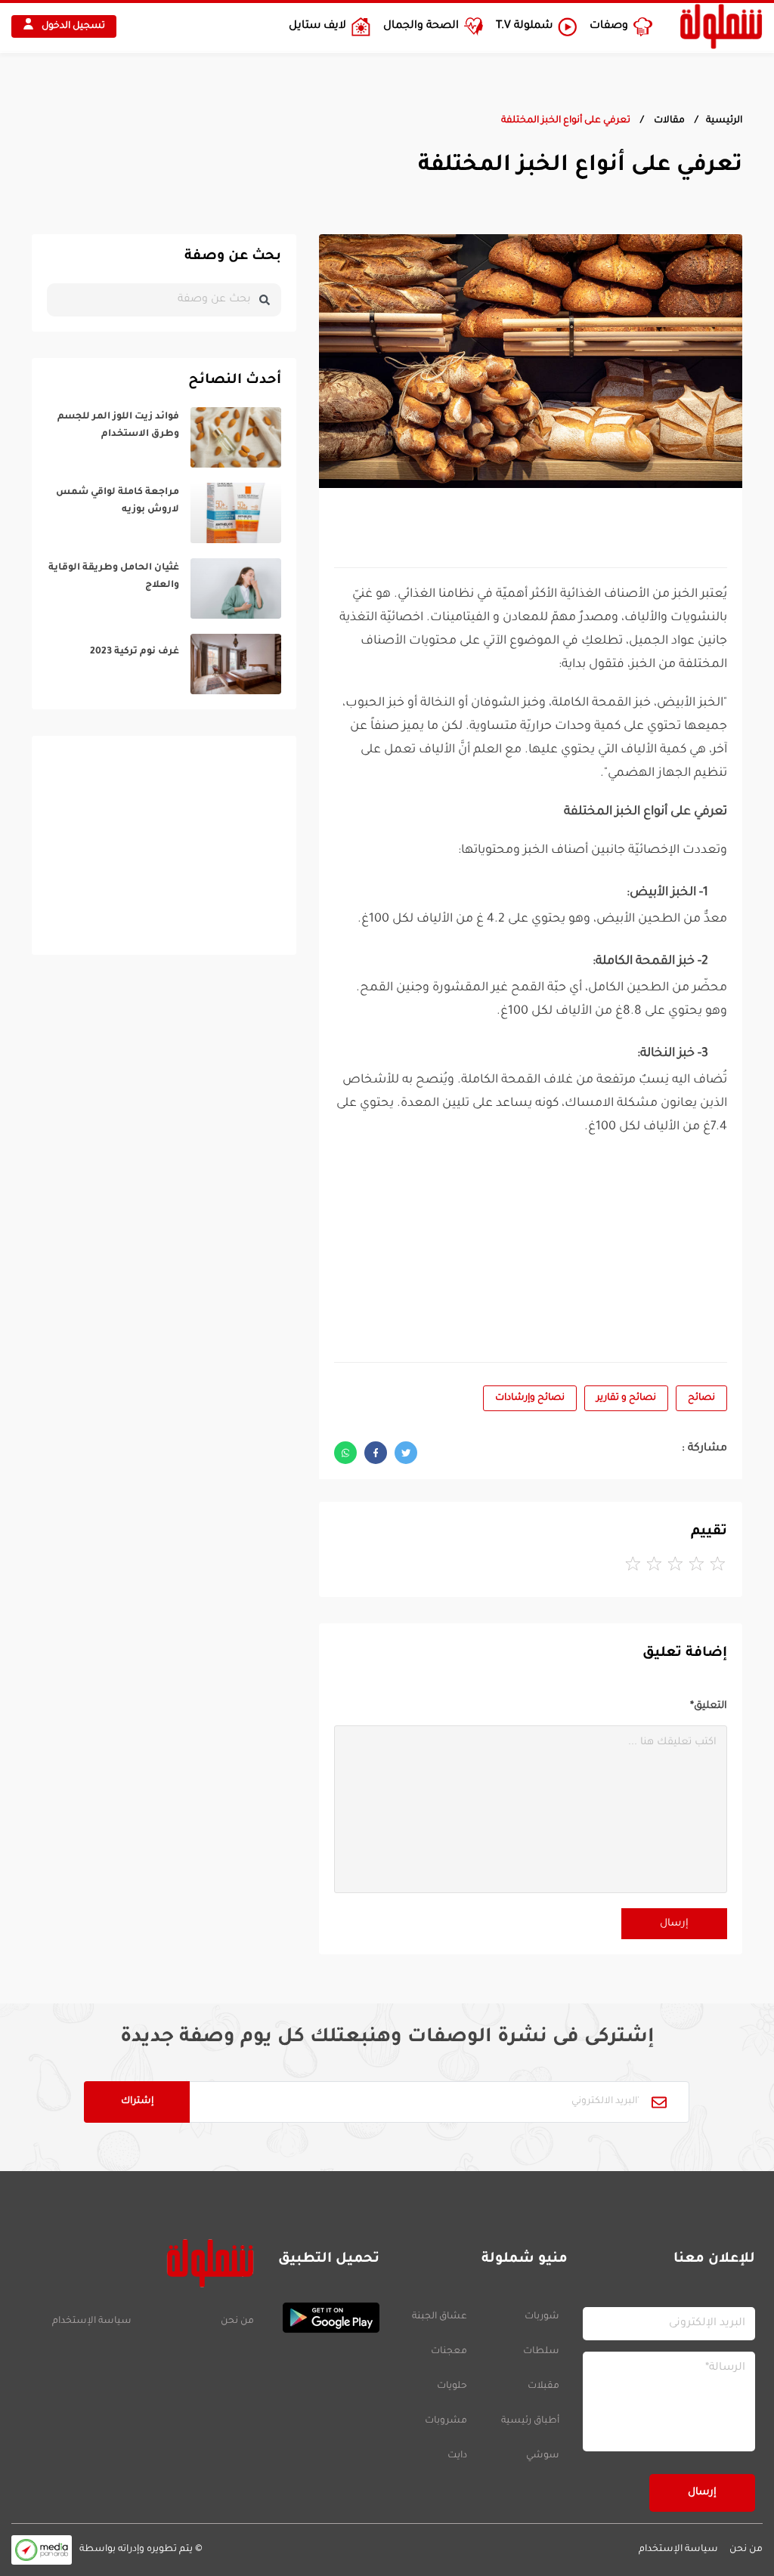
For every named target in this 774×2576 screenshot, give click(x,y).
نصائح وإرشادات (530, 1398)
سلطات (541, 2352)
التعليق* (709, 1706)
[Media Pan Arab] (42, 2550)
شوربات (542, 2317)
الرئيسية (724, 121)
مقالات (668, 121)
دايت (457, 2456)
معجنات (449, 2352)
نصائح (701, 1398)
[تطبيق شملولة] (324, 2318)
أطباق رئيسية (530, 2421)
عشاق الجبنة (440, 2317)
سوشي (543, 2456)
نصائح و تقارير (626, 1398)
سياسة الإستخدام (92, 2321)
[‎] (164, 437)
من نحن (237, 2321)
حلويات (452, 2386)
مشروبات (446, 2421)
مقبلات (543, 2386)
